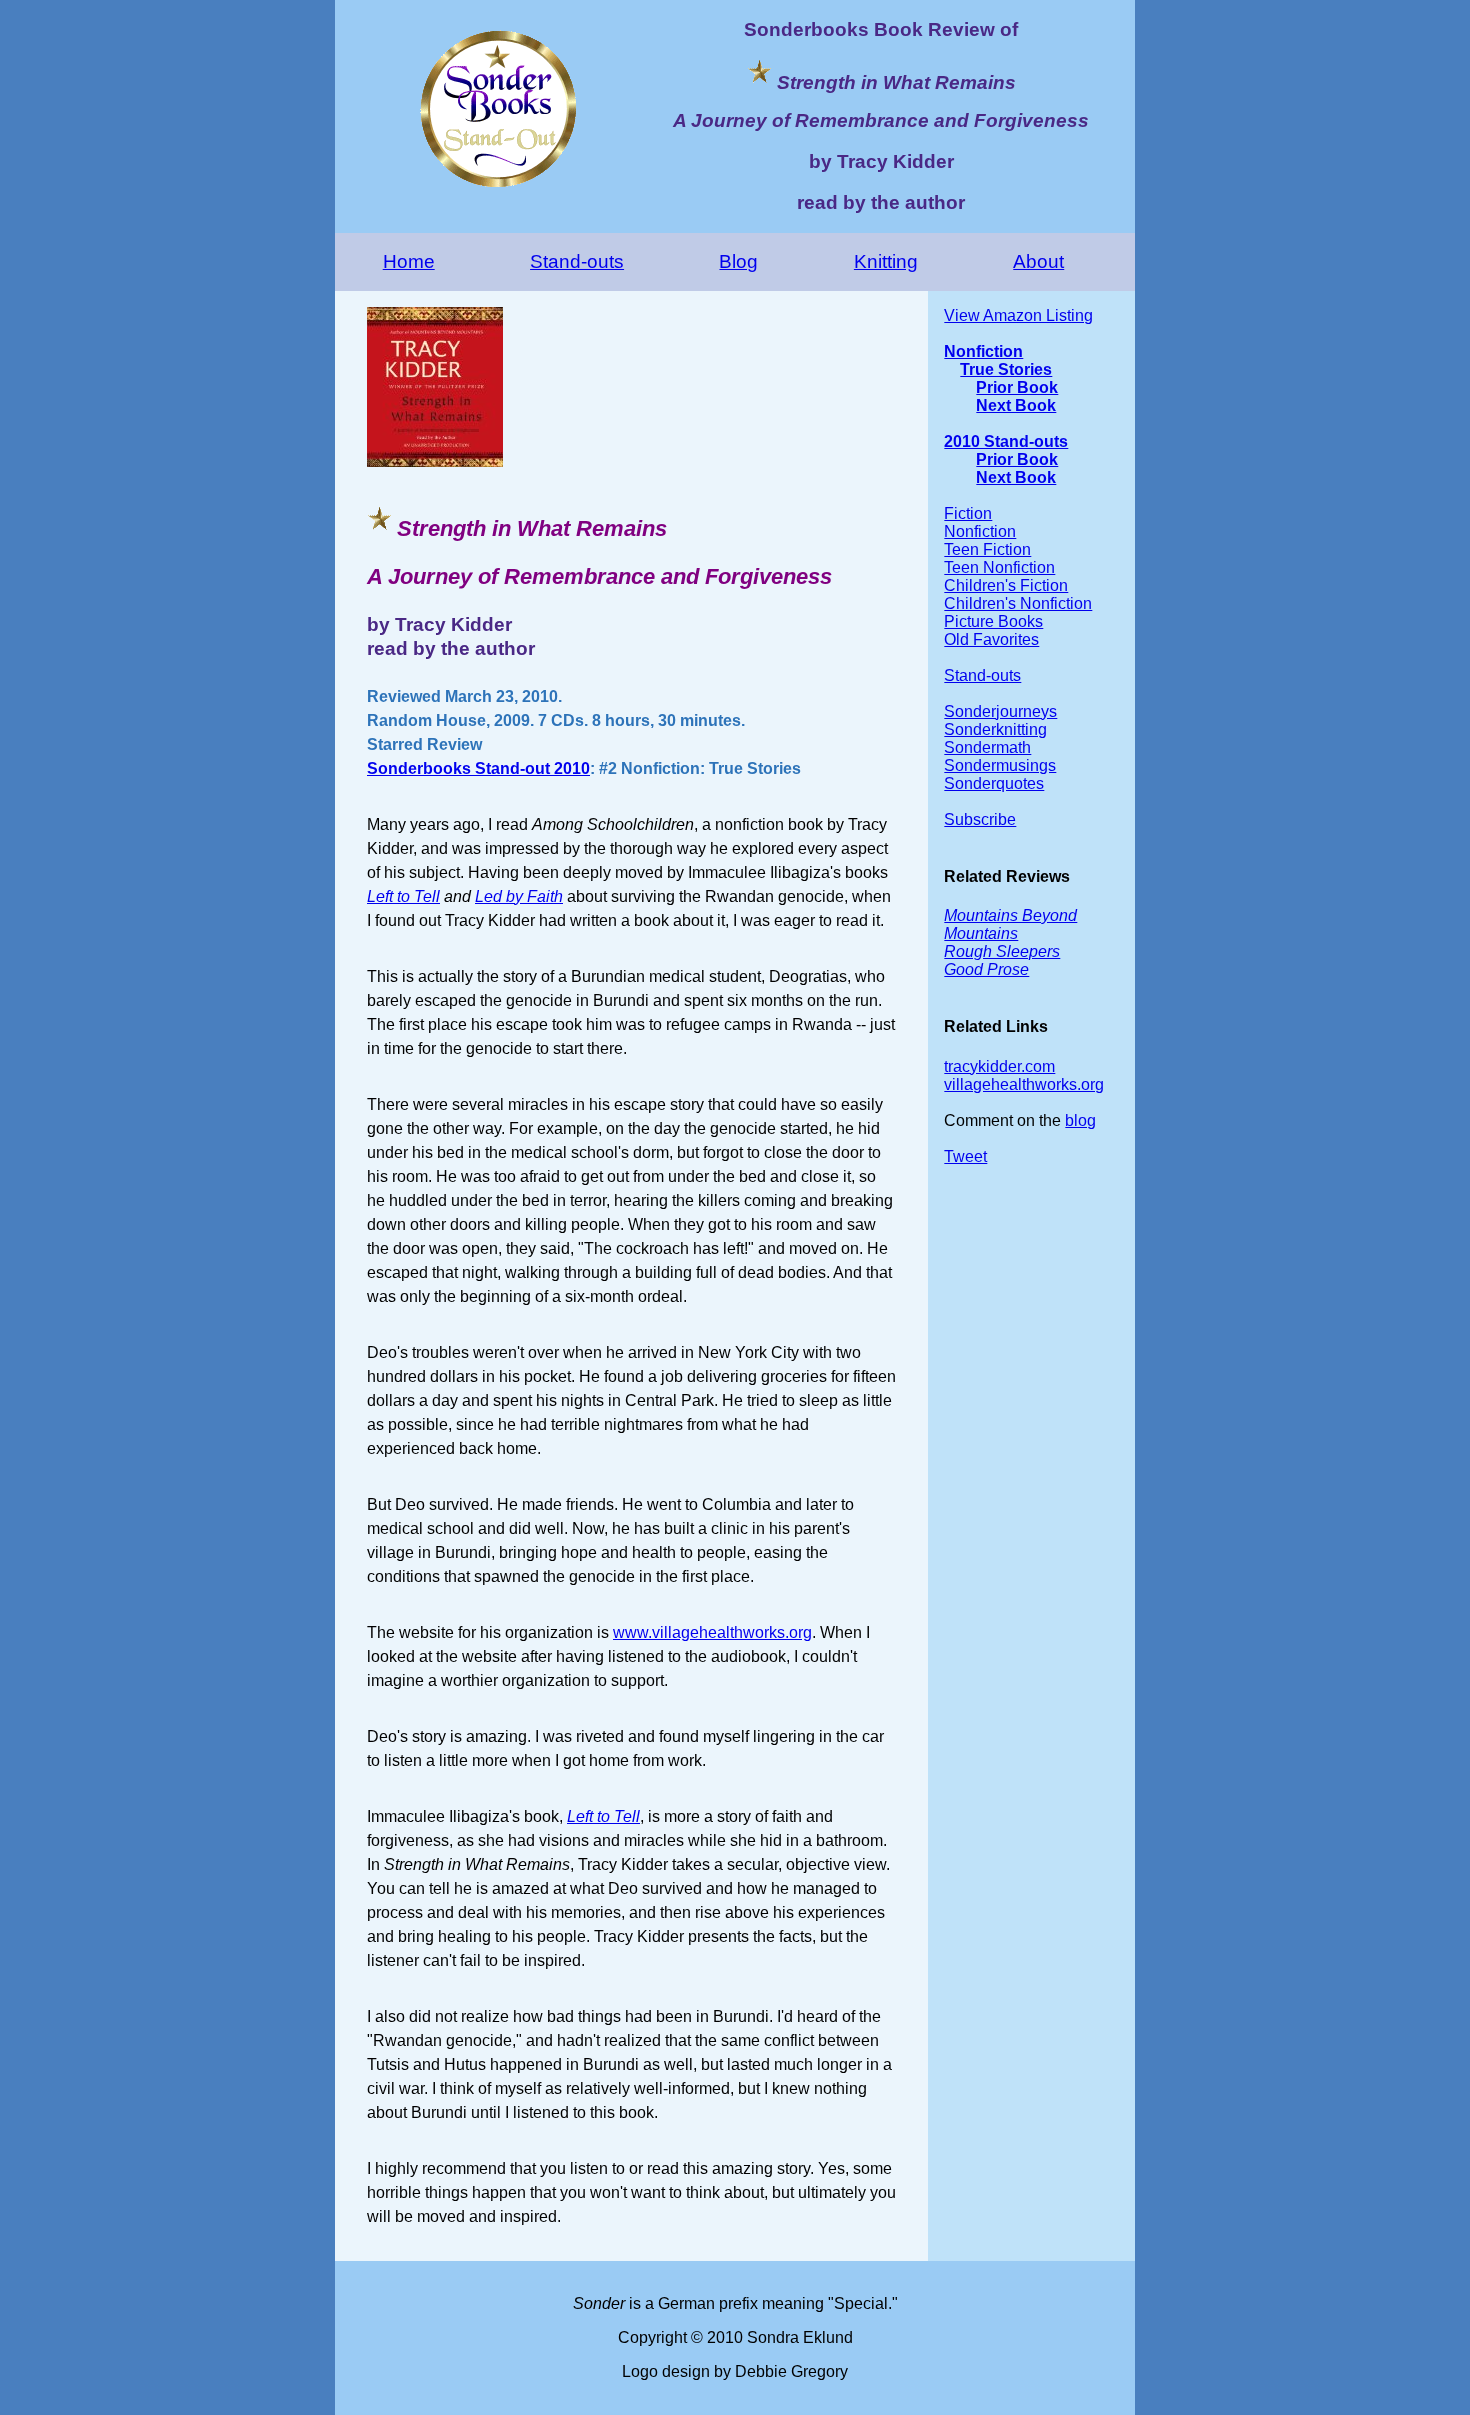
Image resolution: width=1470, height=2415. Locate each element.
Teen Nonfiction (999, 567)
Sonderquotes (994, 783)
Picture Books (993, 621)
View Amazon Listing (1018, 315)
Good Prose (986, 969)
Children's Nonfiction (1018, 603)
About (1038, 261)
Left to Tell (403, 896)
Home (409, 261)
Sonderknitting (995, 729)
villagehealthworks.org (1024, 1084)
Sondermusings (1000, 765)
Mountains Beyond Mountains (1010, 924)
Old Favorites (991, 639)
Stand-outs (577, 261)
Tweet (965, 1156)
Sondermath (987, 747)
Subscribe (980, 819)
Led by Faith (519, 896)
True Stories (1006, 369)
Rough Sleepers (1002, 951)
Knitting (886, 261)
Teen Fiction (987, 549)
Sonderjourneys (1000, 711)
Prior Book (1017, 387)
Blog (738, 261)
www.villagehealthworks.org (712, 1632)
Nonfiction (983, 351)
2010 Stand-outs (1006, 441)
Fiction (968, 513)
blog (1080, 1120)
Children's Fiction (1006, 585)
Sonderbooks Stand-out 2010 (478, 768)
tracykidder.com (999, 1066)
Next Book (1016, 405)
